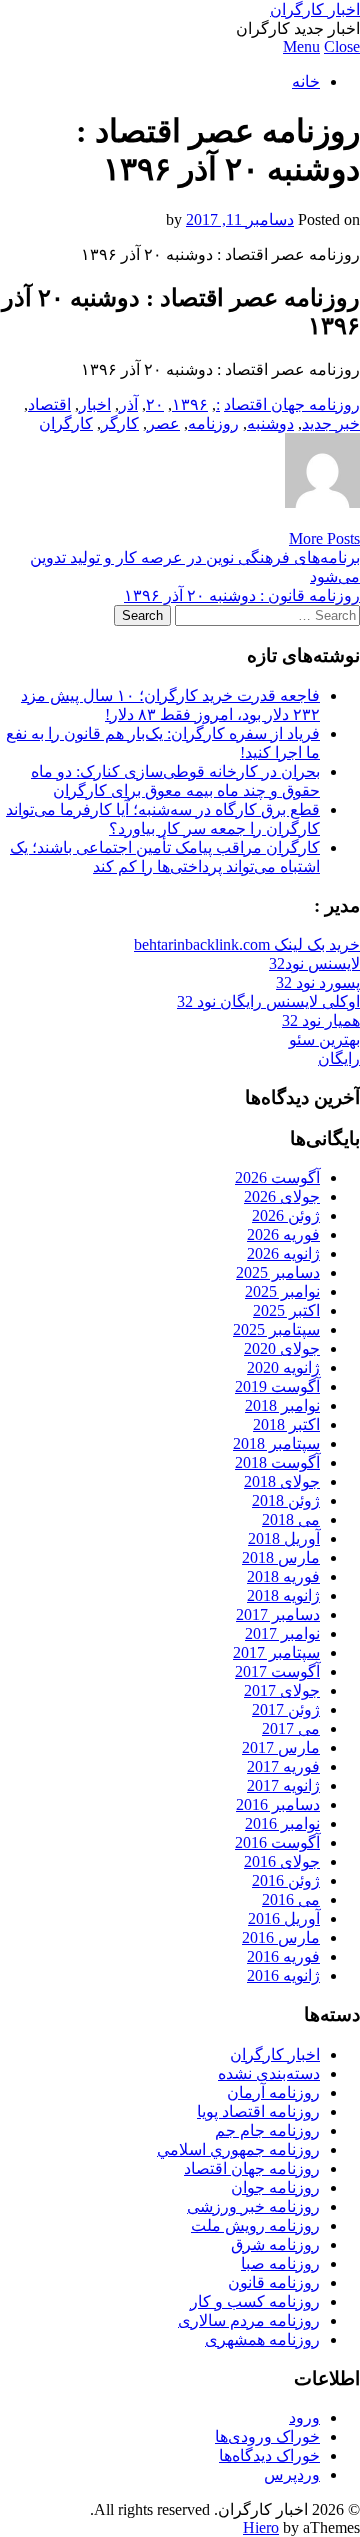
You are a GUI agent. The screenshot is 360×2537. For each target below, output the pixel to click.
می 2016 (291, 1899)
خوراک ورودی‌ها (267, 2436)
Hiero (261, 2527)
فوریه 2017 (283, 1766)
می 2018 (291, 1519)
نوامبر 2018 (282, 1405)
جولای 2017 (282, 1690)
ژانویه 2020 (283, 1367)
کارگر (120, 423)
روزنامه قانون (274, 2282)
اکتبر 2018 (286, 1424)
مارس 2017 (281, 1747)
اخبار (95, 404)
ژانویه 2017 (283, 1785)
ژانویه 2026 (283, 1253)
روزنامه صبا (280, 2263)
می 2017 (291, 1728)
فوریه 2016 (283, 1956)
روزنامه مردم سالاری (249, 2320)
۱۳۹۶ (190, 404)
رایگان (339, 1058)
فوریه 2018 (283, 1576)
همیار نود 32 (321, 1020)
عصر (163, 423)
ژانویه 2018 (283, 1595)
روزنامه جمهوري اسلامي (238, 2149)
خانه (306, 81)
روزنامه (213, 423)
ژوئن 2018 (286, 1500)
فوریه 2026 (283, 1234)
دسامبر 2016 (278, 1804)
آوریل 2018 (284, 1538)
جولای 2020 (282, 1348)
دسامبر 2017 (278, 1614)
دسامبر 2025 (278, 1272)
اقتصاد (49, 404)
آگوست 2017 (277, 1671)
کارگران (66, 423)
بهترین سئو (324, 1039)
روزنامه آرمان (273, 2092)
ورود (304, 2417)
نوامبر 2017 (282, 1633)
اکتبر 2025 (286, 1310)
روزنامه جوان (275, 2187)
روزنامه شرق (275, 2244)
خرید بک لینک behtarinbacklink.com (247, 944)
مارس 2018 (281, 1557)
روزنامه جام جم (267, 2130)
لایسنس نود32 (314, 963)
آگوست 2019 (277, 1386)
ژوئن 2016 (286, 1880)
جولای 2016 (282, 1861)
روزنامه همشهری (262, 2339)
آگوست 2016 (277, 1842)
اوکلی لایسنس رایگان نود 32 (268, 1001)
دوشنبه (270, 423)
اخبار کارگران (315, 9)
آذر (128, 404)
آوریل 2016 (284, 1918)
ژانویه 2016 (283, 1975)
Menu (301, 46)
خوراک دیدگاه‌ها (269, 2455)
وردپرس (292, 2474)
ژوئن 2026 (286, 1215)
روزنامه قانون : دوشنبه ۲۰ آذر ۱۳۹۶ (242, 595)
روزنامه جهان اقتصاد (292, 404)
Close (342, 46)
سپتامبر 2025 (276, 1329)
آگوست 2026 (277, 1177)
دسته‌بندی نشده (269, 2073)
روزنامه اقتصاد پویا (258, 2111)
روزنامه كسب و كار (255, 2301)
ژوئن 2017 (286, 1709)
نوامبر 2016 (282, 1823)
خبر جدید (331, 423)
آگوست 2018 (277, 1462)
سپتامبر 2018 (276, 1443)
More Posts (324, 538)
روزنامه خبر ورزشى (253, 2206)
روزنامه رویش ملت (255, 2225)
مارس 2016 (281, 1937)
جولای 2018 (282, 1481)
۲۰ (155, 404)
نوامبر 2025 (282, 1291)
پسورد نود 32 (318, 982)
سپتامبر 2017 (276, 1652)
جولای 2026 (282, 1196)
